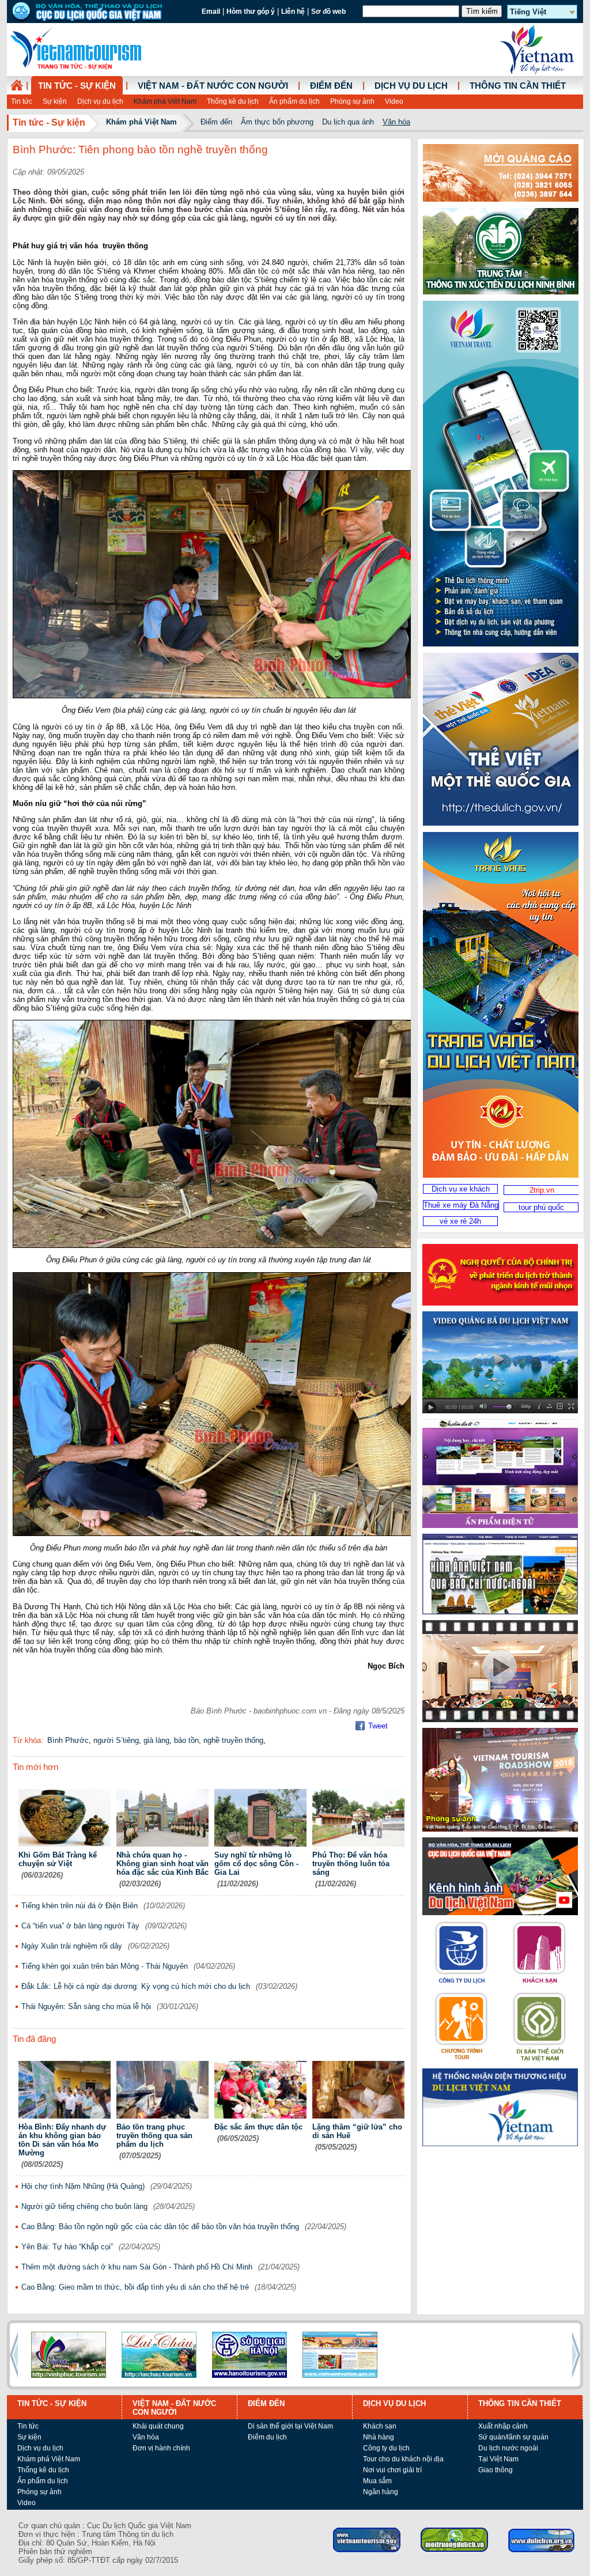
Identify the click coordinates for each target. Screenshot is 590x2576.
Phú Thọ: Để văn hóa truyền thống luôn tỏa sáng (351, 1864)
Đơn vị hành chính (161, 2448)
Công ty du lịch (386, 2448)
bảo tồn (186, 1740)
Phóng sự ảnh (352, 101)
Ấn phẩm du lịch (294, 101)
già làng (156, 1740)
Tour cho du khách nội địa (403, 2459)
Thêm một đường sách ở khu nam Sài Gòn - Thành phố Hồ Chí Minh (137, 2267)
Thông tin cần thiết (518, 86)
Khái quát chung (158, 2426)
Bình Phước (68, 1740)
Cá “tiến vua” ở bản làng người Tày (80, 1926)
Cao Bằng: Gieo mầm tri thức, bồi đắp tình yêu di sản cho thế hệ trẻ (135, 2287)
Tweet (378, 1726)
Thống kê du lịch (233, 101)
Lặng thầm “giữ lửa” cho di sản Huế (357, 2131)
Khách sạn (380, 2426)
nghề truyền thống (233, 1740)
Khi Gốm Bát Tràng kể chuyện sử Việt (58, 1859)
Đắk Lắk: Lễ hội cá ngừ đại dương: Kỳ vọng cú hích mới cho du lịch (136, 1986)
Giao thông (496, 2470)
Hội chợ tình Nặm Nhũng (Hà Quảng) (83, 2186)
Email (211, 12)
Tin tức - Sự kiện (77, 86)
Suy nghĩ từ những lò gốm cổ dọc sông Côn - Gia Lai (256, 1864)
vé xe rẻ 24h (460, 1221)
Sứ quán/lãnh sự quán (513, 2437)
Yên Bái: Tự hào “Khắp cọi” (67, 2247)
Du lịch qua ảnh (348, 122)
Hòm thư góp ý (251, 12)
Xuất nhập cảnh (503, 2426)
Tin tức (22, 101)
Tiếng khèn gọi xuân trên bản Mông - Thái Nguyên (105, 1966)
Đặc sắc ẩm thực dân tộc (258, 2127)
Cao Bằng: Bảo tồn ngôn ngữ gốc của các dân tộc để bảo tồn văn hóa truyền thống (160, 2227)
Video (394, 101)
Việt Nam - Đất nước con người (213, 86)
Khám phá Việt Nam (165, 101)
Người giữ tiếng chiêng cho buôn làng (84, 2206)
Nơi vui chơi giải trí (392, 2470)
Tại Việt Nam (498, 2459)
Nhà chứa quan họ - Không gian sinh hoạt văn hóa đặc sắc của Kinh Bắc (162, 1864)
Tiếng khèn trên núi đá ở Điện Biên (80, 1906)
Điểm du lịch (267, 2437)
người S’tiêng (116, 1740)
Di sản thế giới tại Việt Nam (290, 2426)
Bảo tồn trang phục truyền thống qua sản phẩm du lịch (154, 2136)
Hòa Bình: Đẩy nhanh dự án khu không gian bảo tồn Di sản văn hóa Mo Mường (62, 2140)
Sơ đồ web (328, 12)
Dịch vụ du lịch (100, 101)
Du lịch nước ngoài (508, 2448)
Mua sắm (377, 2481)
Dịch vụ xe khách (461, 1189)
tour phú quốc (541, 1207)
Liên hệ (293, 12)
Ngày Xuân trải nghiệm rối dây (72, 1946)
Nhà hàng (379, 2437)
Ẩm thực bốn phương (277, 122)
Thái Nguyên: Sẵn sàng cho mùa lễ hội (86, 2006)
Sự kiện (55, 101)
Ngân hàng (381, 2492)
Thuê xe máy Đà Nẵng (461, 1205)
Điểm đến (331, 86)
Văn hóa (396, 122)
